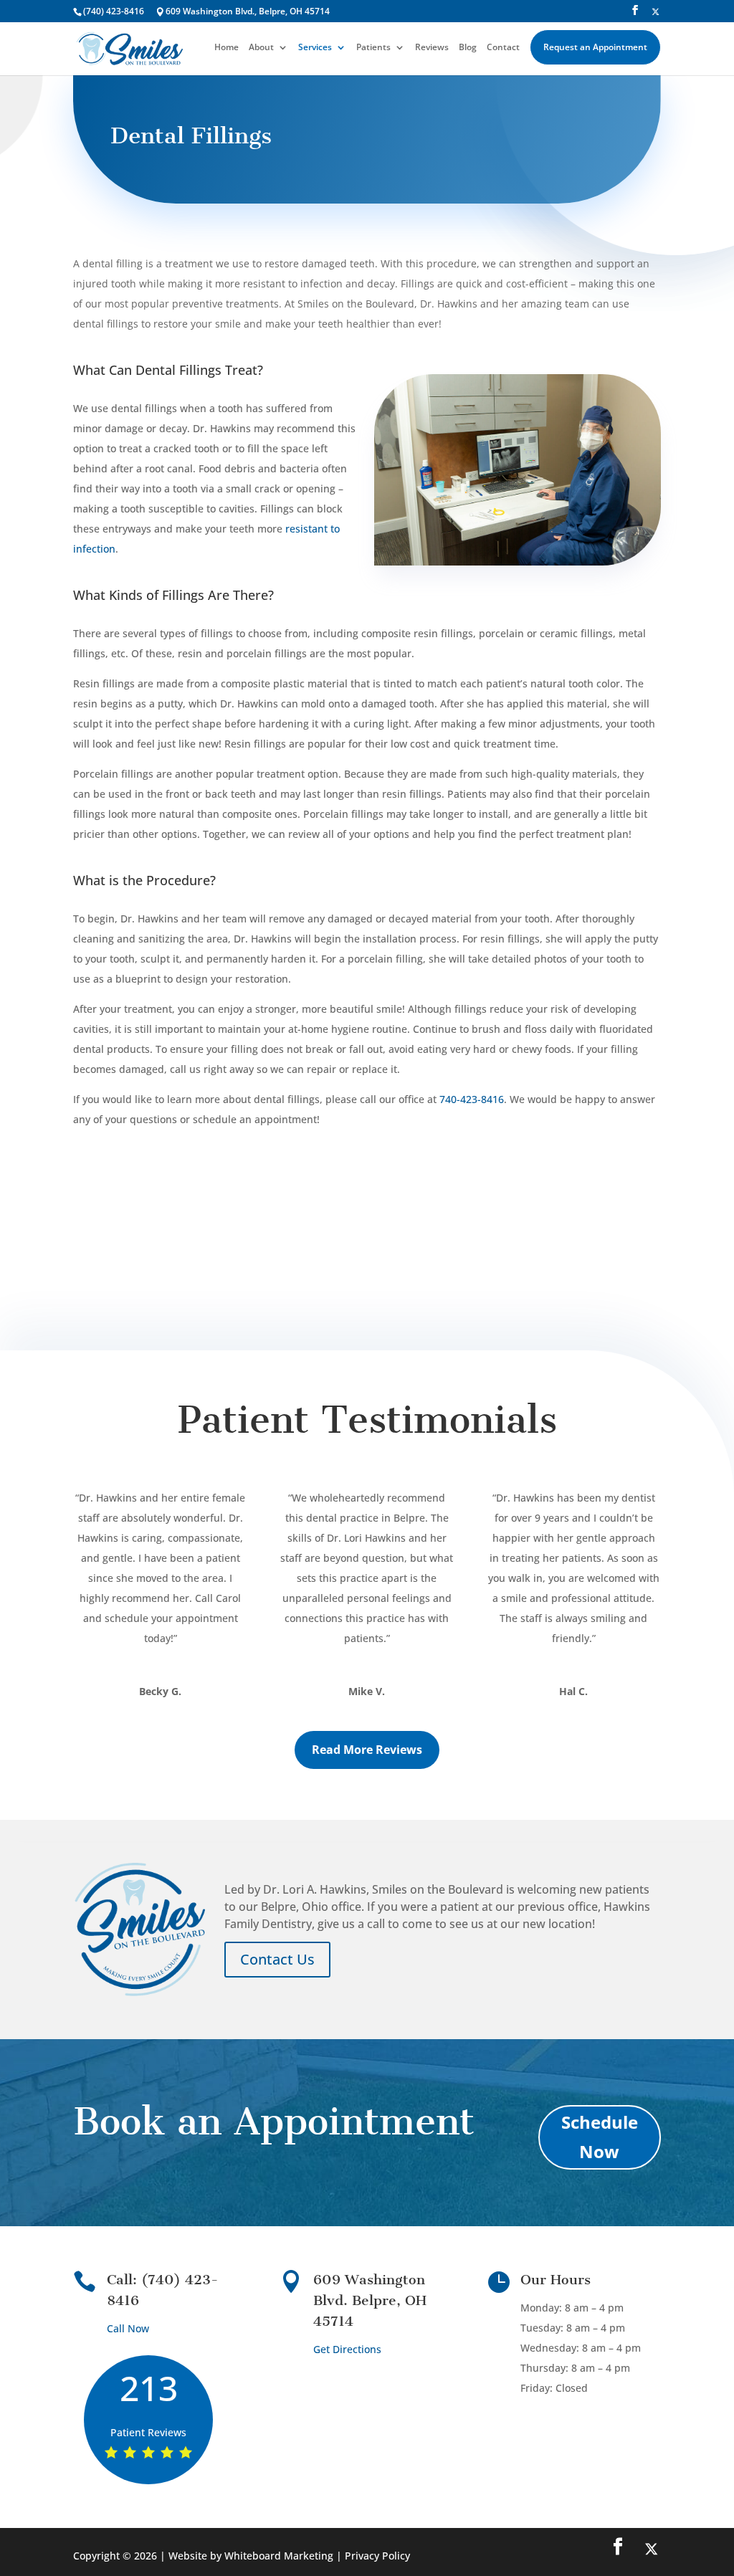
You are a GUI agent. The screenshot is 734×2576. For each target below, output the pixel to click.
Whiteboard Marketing (279, 2556)
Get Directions (347, 2349)
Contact (503, 48)
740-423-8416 (472, 1099)
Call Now (128, 2328)
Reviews (432, 48)
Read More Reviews (367, 1750)
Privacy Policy (377, 2556)
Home (227, 48)
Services (315, 48)
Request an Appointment (595, 47)
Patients (373, 48)
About (261, 48)
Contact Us (277, 1959)
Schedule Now (600, 2137)
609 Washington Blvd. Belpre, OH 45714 (370, 2300)
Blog (468, 48)
